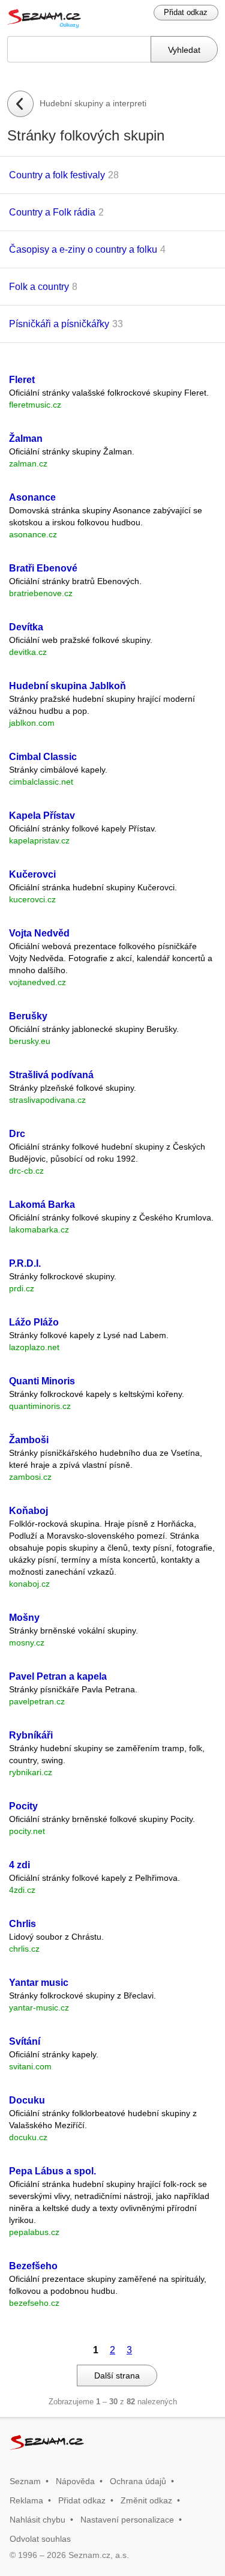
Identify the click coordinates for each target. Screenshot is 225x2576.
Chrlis (22, 1924)
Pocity (23, 1806)
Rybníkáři (31, 1735)
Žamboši (29, 1440)
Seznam (25, 2481)
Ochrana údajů (138, 2481)
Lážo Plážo (34, 1322)
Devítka (26, 627)
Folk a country (39, 287)
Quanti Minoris (42, 1381)
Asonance (32, 497)
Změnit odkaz (146, 2500)
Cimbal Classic (43, 757)
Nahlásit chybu (37, 2520)
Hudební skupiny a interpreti (93, 103)
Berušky (28, 1016)
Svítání (25, 2041)
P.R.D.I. (25, 1263)
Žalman (26, 439)
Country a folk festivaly (57, 175)
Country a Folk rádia (52, 212)
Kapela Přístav (42, 816)
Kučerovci (32, 874)
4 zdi (19, 1865)
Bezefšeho (33, 2266)
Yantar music (39, 1983)
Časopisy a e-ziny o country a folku (83, 249)
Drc (17, 1134)
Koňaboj (28, 1511)
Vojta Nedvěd (39, 933)
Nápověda (75, 2481)
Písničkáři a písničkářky (59, 324)
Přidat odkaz (186, 12)
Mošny (24, 1618)
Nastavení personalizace (127, 2520)
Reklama (26, 2500)
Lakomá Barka (42, 1205)
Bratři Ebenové (43, 568)
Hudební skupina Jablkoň (67, 686)
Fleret (22, 380)
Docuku (27, 2100)
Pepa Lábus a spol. (52, 2171)
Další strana (117, 2375)
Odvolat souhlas (40, 2539)
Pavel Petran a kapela (58, 1676)
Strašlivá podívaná (51, 1075)
